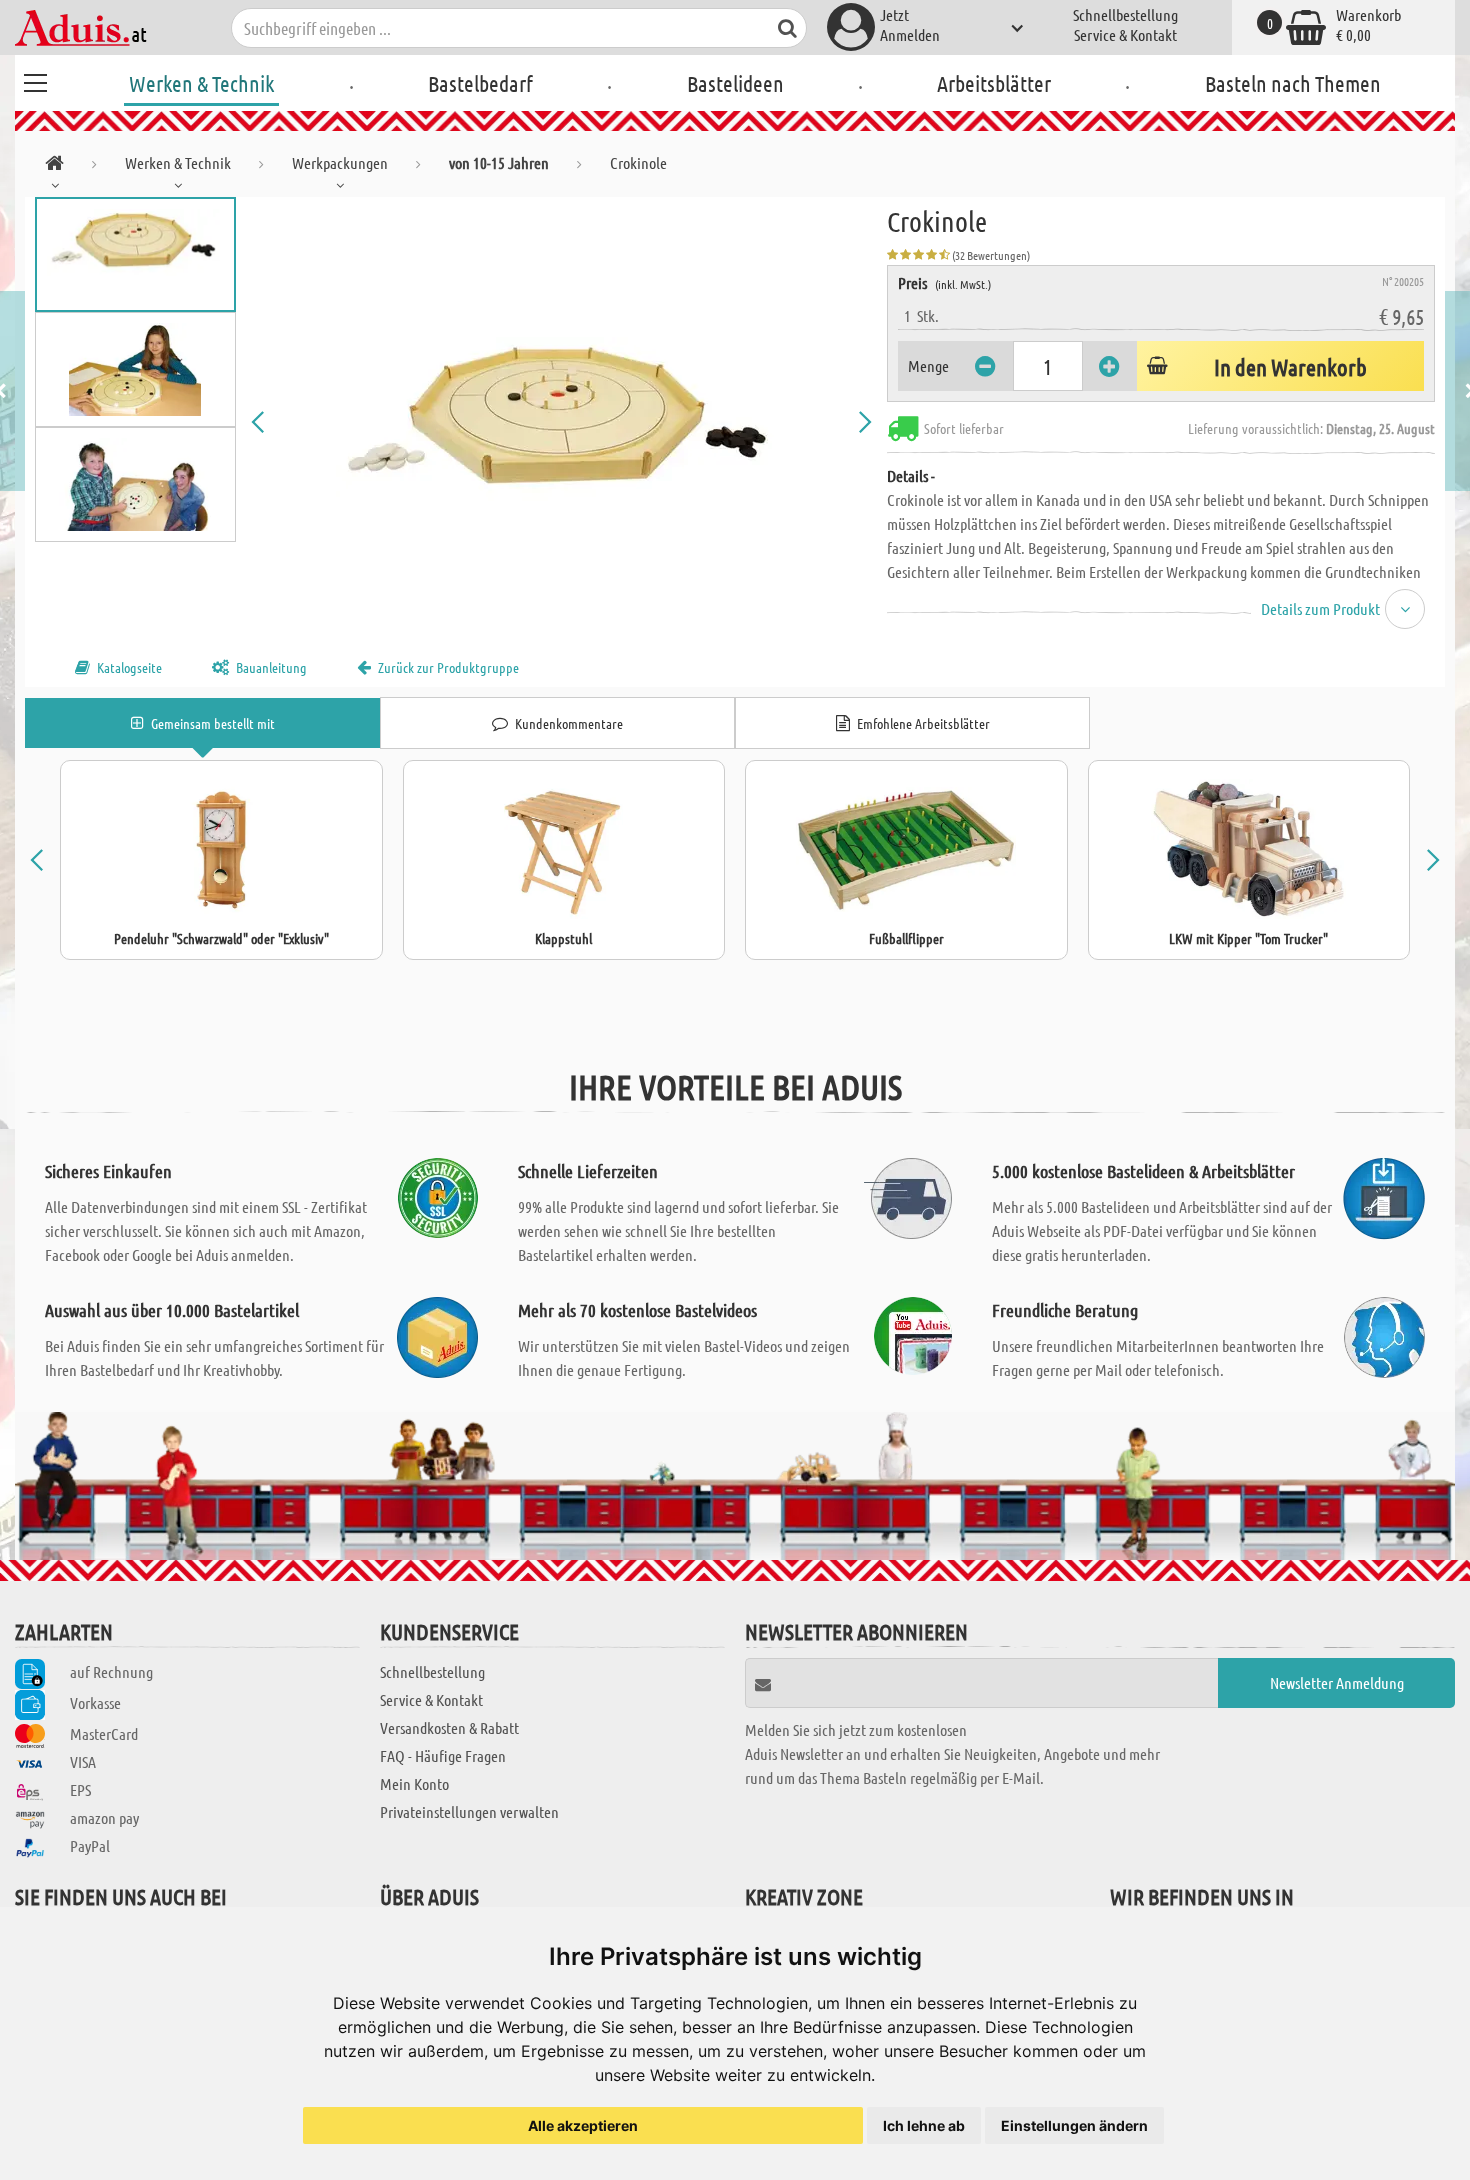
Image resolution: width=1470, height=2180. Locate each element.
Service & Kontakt (1125, 34)
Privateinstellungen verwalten (469, 1811)
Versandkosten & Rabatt (449, 1727)
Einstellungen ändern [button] (1074, 2125)
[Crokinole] (562, 422)
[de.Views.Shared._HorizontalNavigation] (54, 166)
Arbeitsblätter (994, 83)
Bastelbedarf (480, 83)
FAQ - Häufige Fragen (443, 1755)
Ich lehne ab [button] (924, 2125)
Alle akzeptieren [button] (583, 2125)
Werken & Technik (201, 83)
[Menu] (35, 80)
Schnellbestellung (1125, 14)
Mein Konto (414, 1783)
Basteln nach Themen (1293, 83)
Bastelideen (735, 83)
